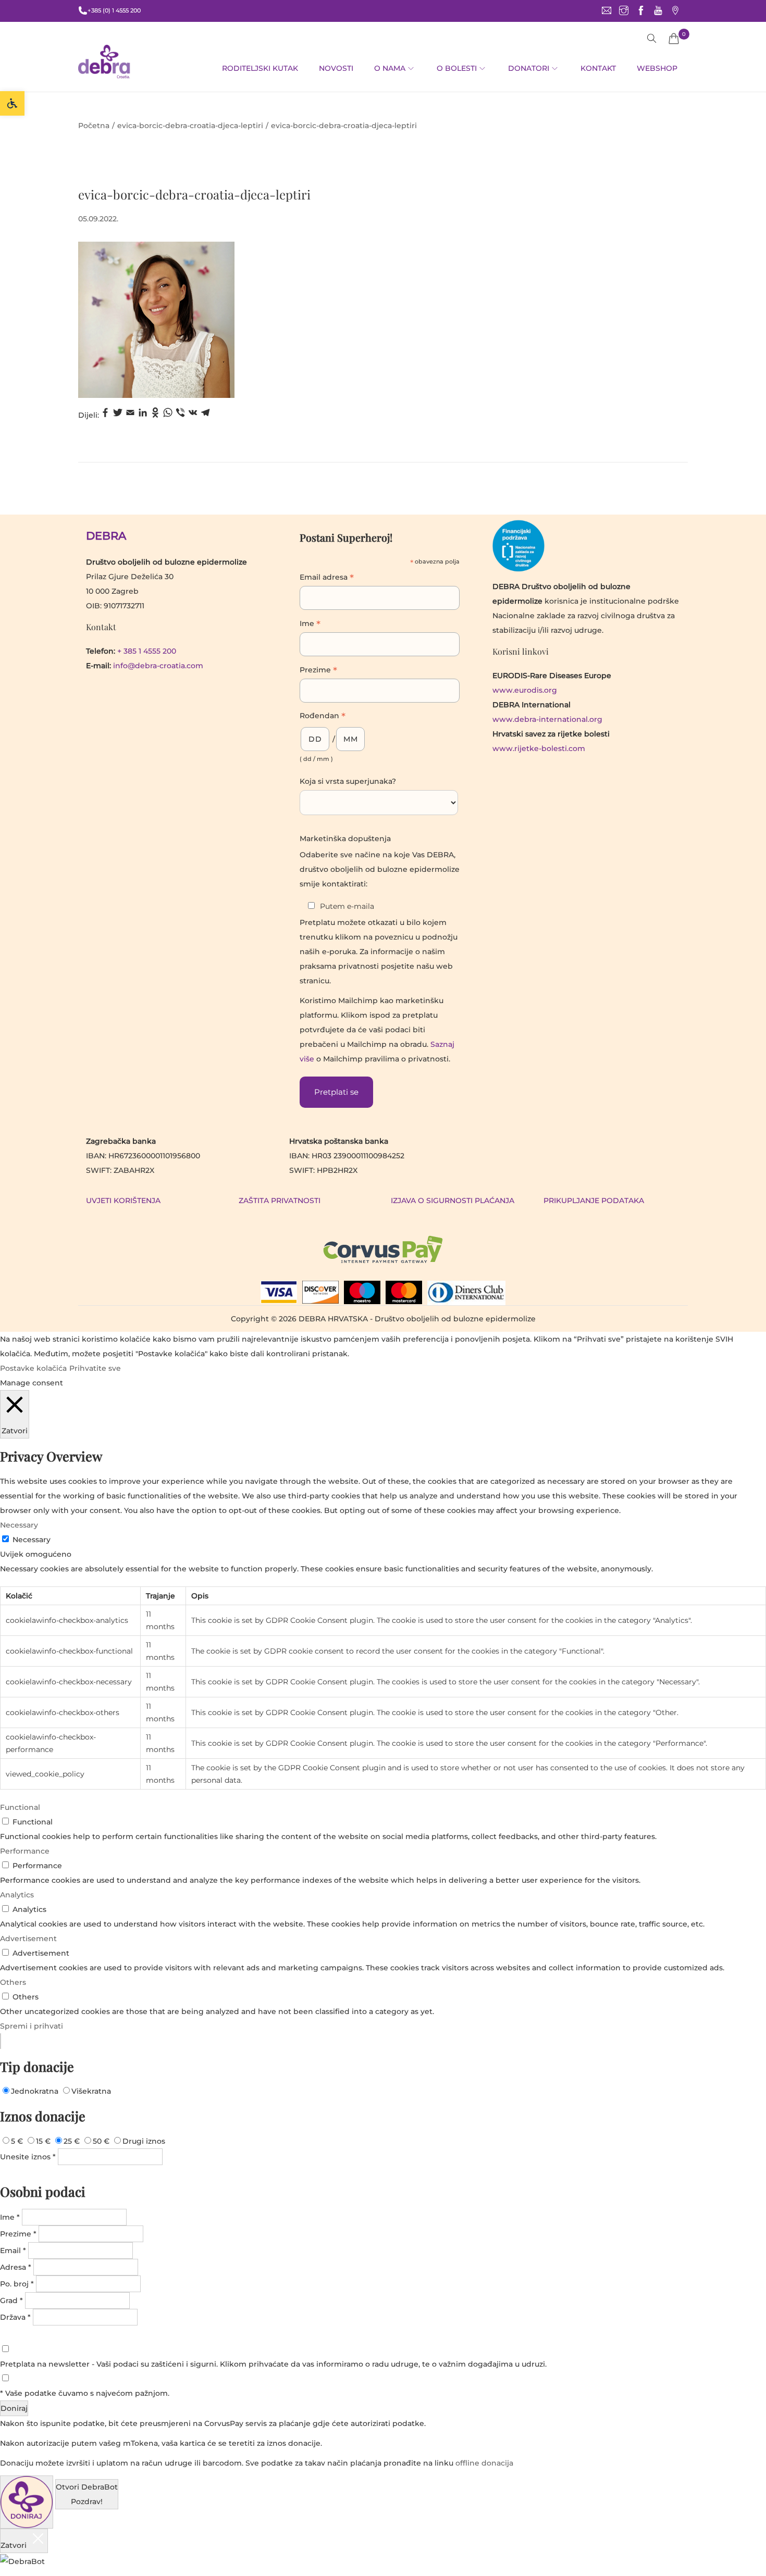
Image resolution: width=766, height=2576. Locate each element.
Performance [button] (25, 1851)
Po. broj (17, 2284)
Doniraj (14, 2408)
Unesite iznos (28, 2157)
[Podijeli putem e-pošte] (130, 415)
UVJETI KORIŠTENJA (123, 1201)
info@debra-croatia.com (158, 666)
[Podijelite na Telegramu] (205, 415)
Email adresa (327, 578)
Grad (11, 2300)
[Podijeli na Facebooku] (105, 415)
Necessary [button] (19, 1525)
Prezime (318, 671)
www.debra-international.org (547, 719)
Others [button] (13, 1982)
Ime (310, 624)
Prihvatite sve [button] (95, 1368)
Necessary (32, 1540)
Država (15, 2317)
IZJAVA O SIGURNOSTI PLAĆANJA (453, 1201)
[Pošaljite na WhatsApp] (168, 415)
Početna (94, 126)
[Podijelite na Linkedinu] (143, 415)
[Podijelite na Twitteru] (118, 415)
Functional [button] (20, 1807)
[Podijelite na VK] (193, 415)
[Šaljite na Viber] (180, 415)
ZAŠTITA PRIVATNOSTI (280, 1201)
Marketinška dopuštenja (345, 839)
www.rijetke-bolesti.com (539, 748)
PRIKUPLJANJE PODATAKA (594, 1201)
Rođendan (323, 717)
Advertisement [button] (28, 1939)
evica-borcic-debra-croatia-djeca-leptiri (190, 126)
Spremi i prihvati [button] (32, 2026)
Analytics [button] (17, 1895)
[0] (674, 39)
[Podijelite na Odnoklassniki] (155, 415)
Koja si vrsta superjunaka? (348, 781)
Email (13, 2250)
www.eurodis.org (525, 690)
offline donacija (484, 2463)
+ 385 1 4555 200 (147, 651)
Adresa (16, 2267)
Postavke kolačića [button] (33, 1368)
